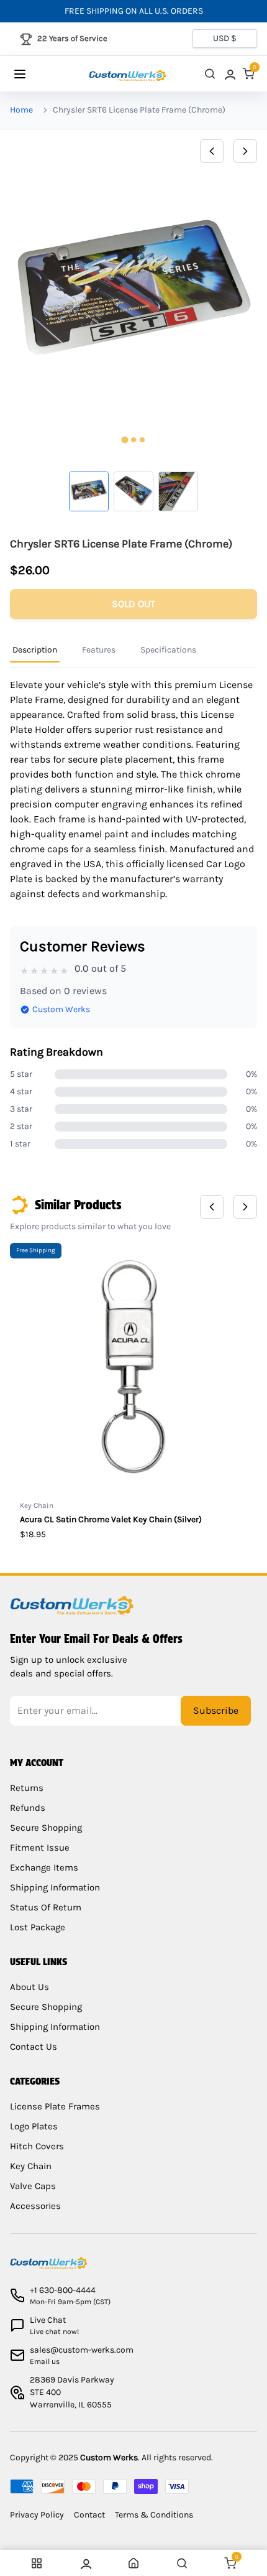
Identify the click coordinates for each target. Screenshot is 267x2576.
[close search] (210, 74)
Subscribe (216, 1710)
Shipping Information (55, 1887)
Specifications (168, 650)
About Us (29, 1987)
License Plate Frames (55, 2106)
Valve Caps (33, 2186)
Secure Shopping (46, 1828)
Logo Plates (34, 2126)
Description (35, 650)
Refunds (28, 1808)
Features (99, 650)
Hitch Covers (37, 2146)
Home (21, 110)
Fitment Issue (40, 1848)
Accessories (35, 2206)
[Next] (245, 151)
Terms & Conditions (154, 2515)
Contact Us (34, 2047)
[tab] (124, 439)
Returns (27, 1788)
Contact (89, 2515)
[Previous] (212, 151)
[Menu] (32, 74)
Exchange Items (44, 1867)
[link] (229, 74)
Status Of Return (46, 1907)
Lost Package (38, 1927)
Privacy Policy (37, 2515)
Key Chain (31, 2166)
